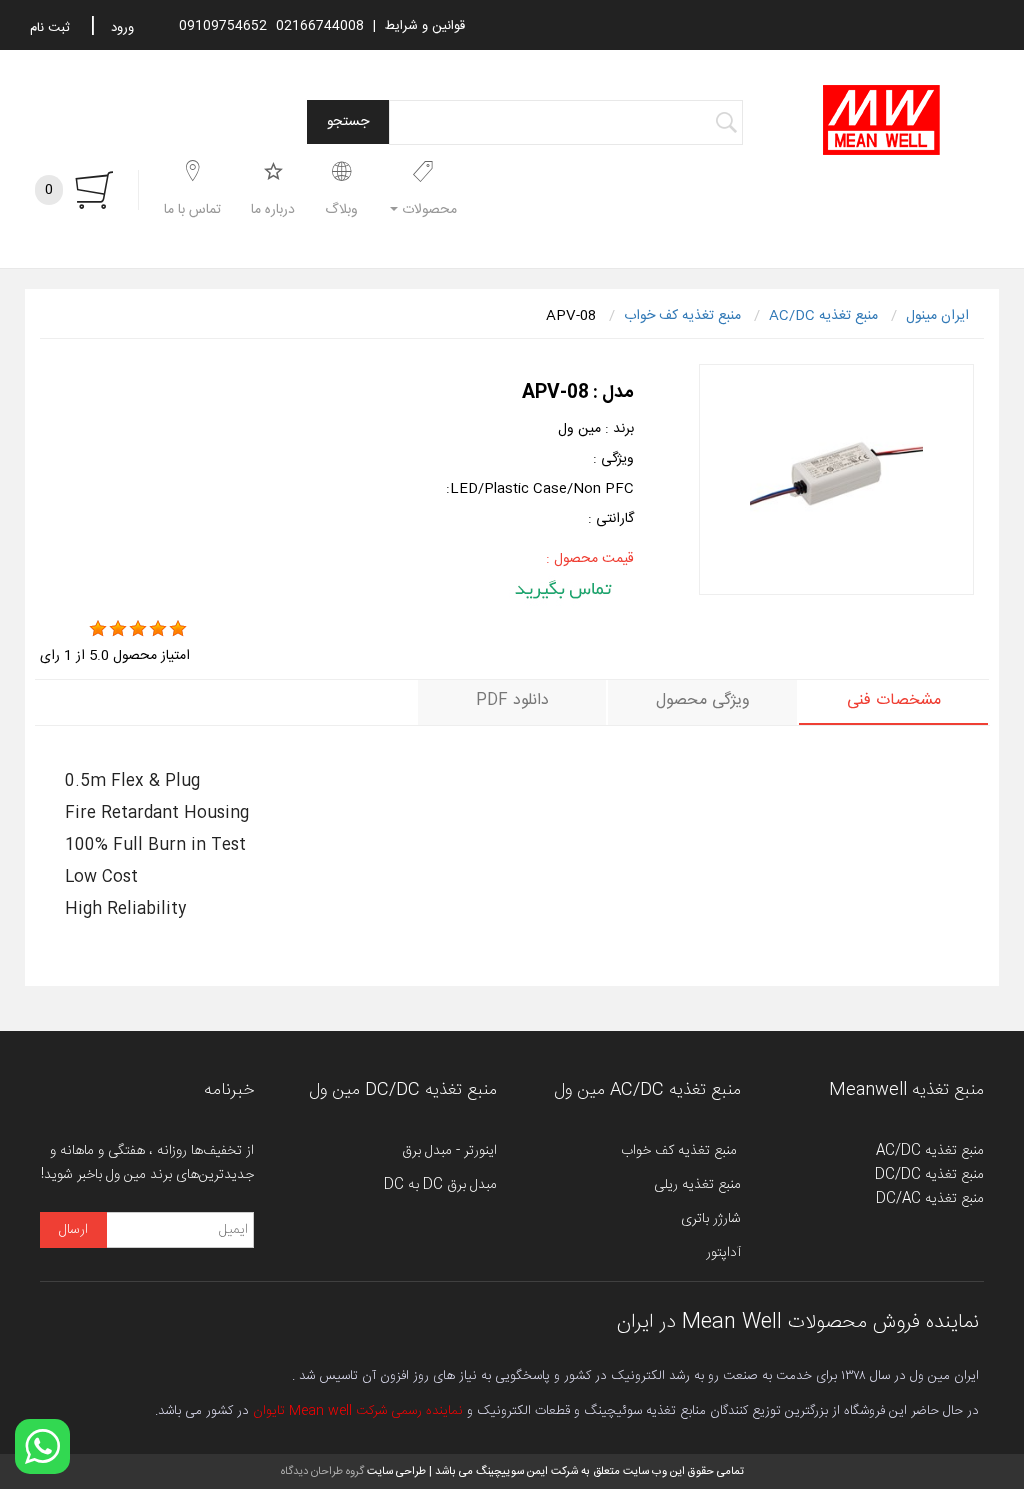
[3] (138, 629)
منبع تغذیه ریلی (697, 1185)
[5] (178, 629)
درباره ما (273, 210)
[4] (158, 629)
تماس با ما (192, 210)
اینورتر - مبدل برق (449, 1151)
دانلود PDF (512, 700)
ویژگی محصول (703, 700)
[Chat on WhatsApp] (42, 1446)
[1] (98, 629)
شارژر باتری (711, 1219)
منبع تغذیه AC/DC (930, 1151)
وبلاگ (341, 210)
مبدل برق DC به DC (440, 1185)
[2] (118, 629)
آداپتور (723, 1253)
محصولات (427, 210)
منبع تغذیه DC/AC (930, 1199)
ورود (122, 28)
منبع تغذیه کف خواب (681, 1151)
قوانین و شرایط (425, 26)
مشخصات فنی (894, 700)
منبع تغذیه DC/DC (929, 1175)
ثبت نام (50, 28)
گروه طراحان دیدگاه (322, 1471)
